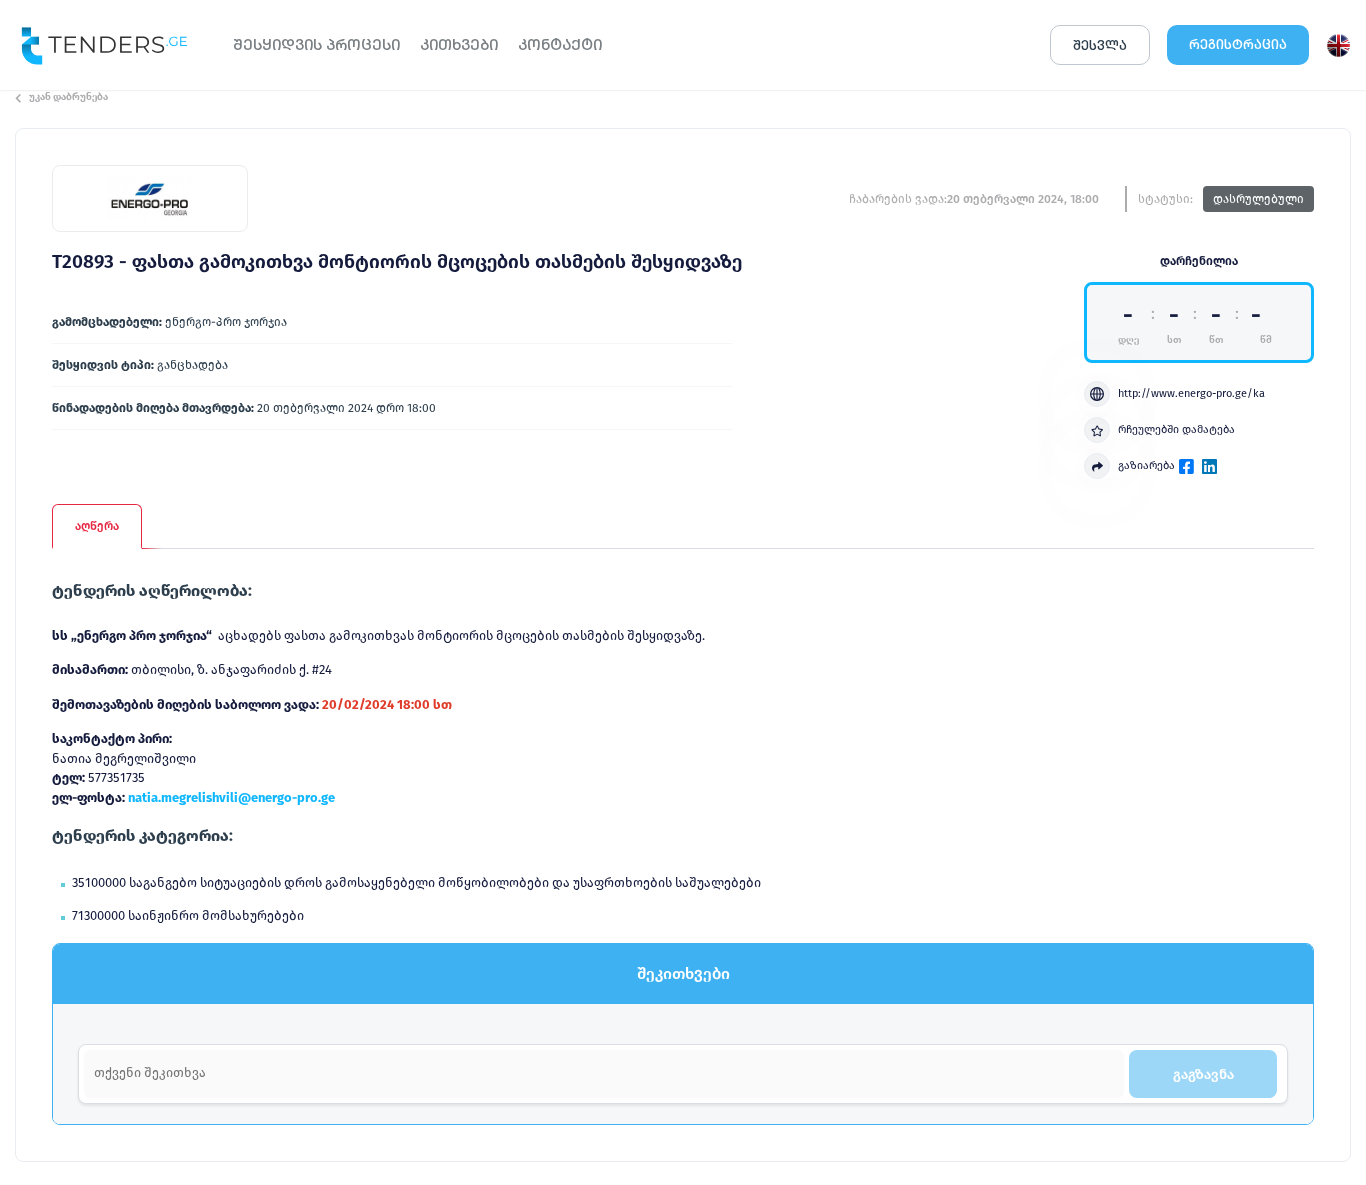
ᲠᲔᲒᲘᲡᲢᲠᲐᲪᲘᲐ (1238, 44)
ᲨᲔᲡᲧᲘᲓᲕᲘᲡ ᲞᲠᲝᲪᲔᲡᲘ (316, 44)
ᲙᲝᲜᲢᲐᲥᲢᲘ (560, 44)
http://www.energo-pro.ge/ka (1191, 393)
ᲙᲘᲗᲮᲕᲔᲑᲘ (459, 44)
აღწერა (97, 526)
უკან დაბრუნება (68, 97)
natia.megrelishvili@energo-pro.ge (231, 797)
